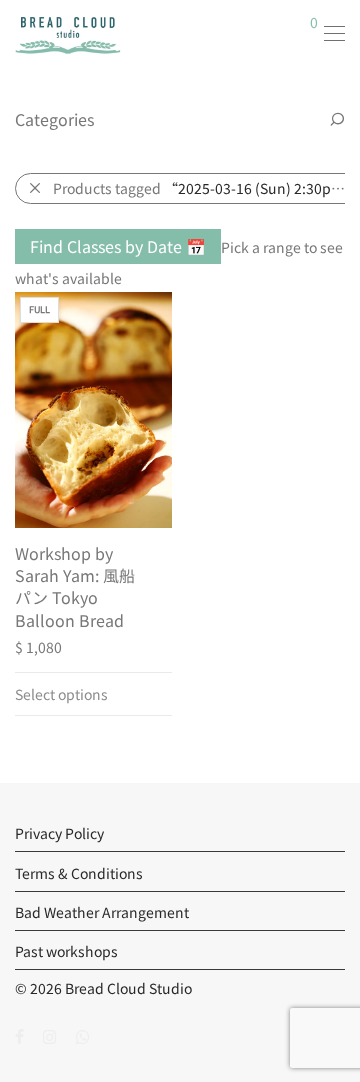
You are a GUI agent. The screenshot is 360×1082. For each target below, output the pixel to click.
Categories (54, 119)
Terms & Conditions (79, 873)
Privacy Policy (59, 833)
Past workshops (66, 951)
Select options (61, 694)
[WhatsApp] (83, 1035)
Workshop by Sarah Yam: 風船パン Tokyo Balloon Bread (75, 586)
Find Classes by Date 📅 (118, 246)
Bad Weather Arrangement (102, 912)
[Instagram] (50, 1035)
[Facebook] (19, 1035)
